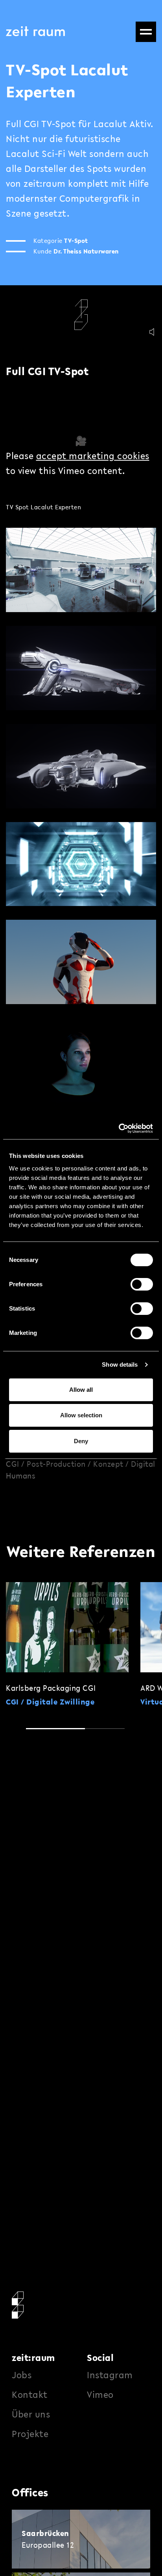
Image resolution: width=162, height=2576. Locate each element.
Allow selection (81, 1415)
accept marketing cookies (93, 456)
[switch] (142, 1284)
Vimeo (100, 2395)
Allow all (81, 1390)
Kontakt (30, 2395)
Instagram (110, 2375)
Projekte (30, 2434)
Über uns (31, 2414)
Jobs (22, 2375)
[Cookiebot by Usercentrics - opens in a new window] (119, 1128)
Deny (81, 1441)
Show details (120, 1365)
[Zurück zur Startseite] (35, 31)
